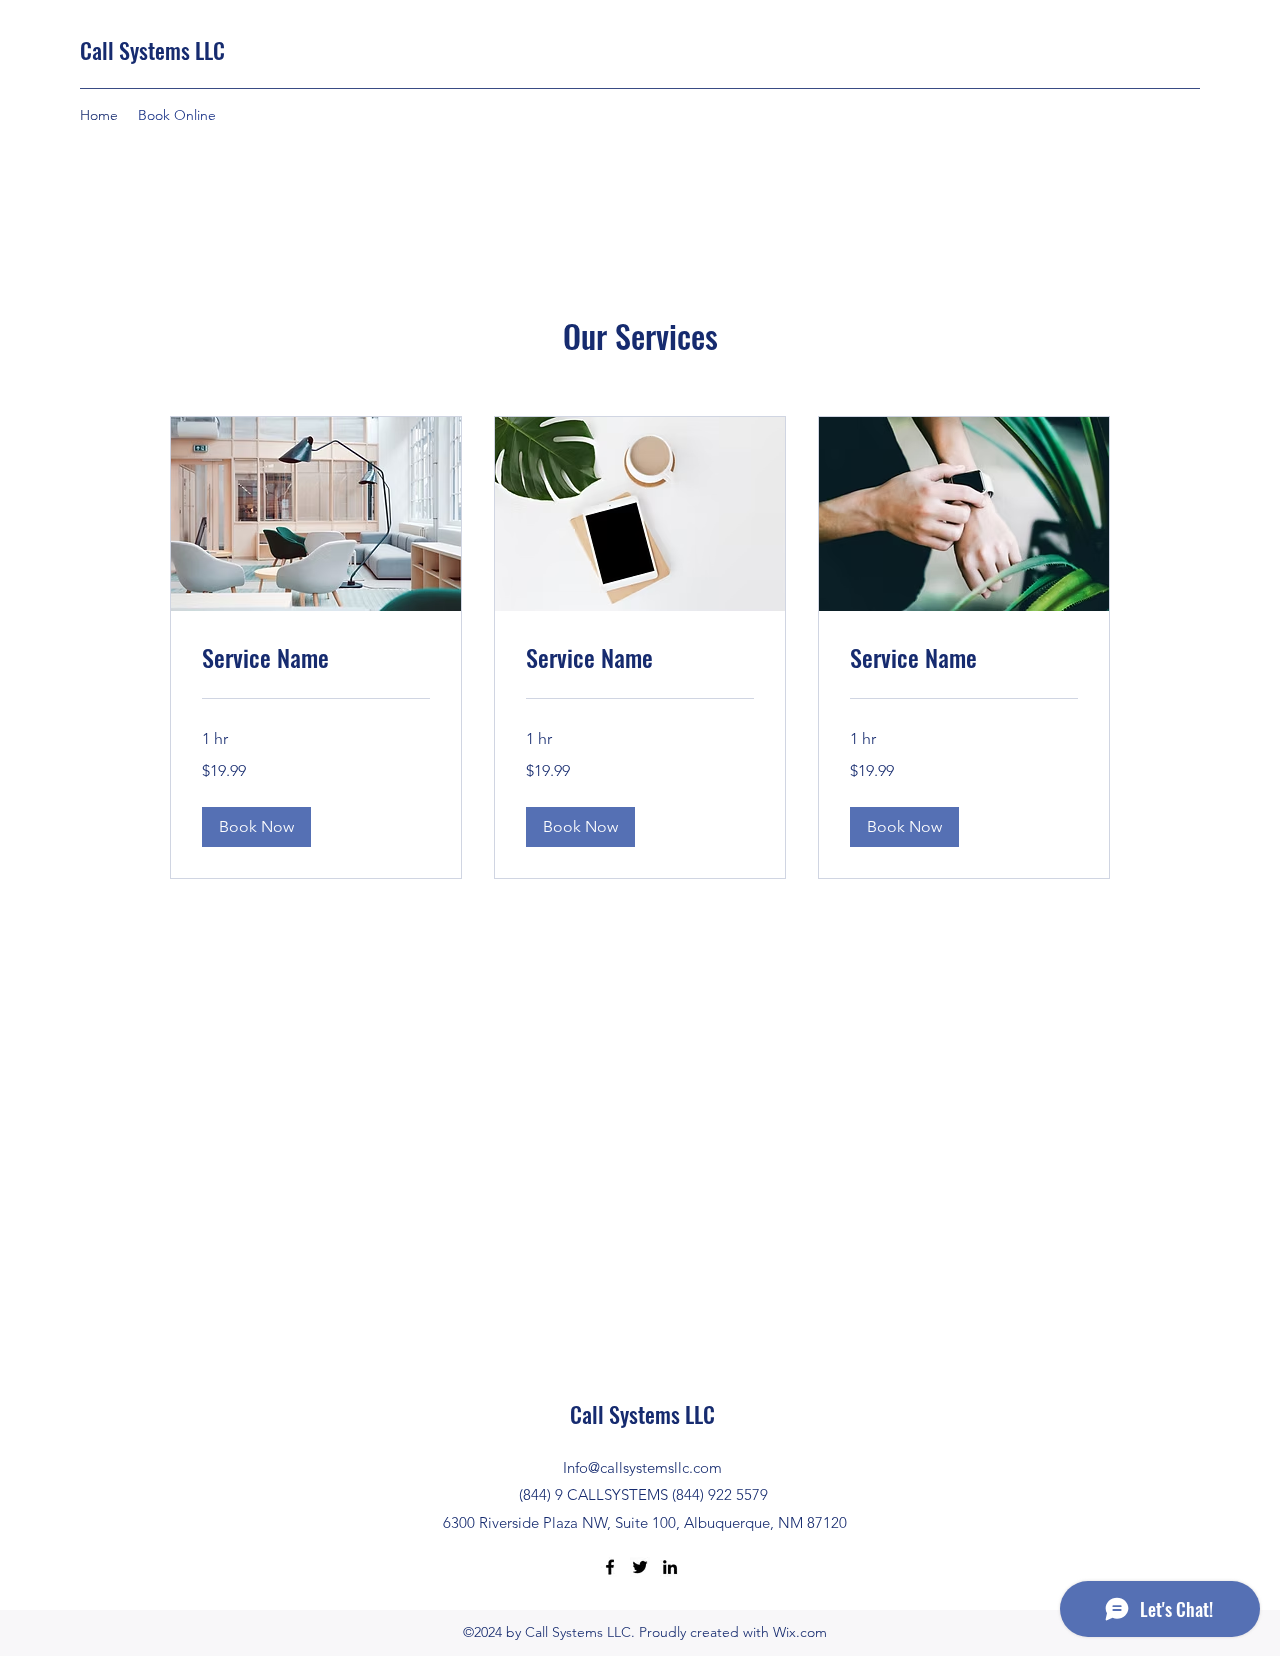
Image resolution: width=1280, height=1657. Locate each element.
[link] (316, 658)
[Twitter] (640, 1567)
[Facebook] (610, 1567)
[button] (256, 827)
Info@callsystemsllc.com (642, 1467)
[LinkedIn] (670, 1567)
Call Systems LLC (152, 50)
